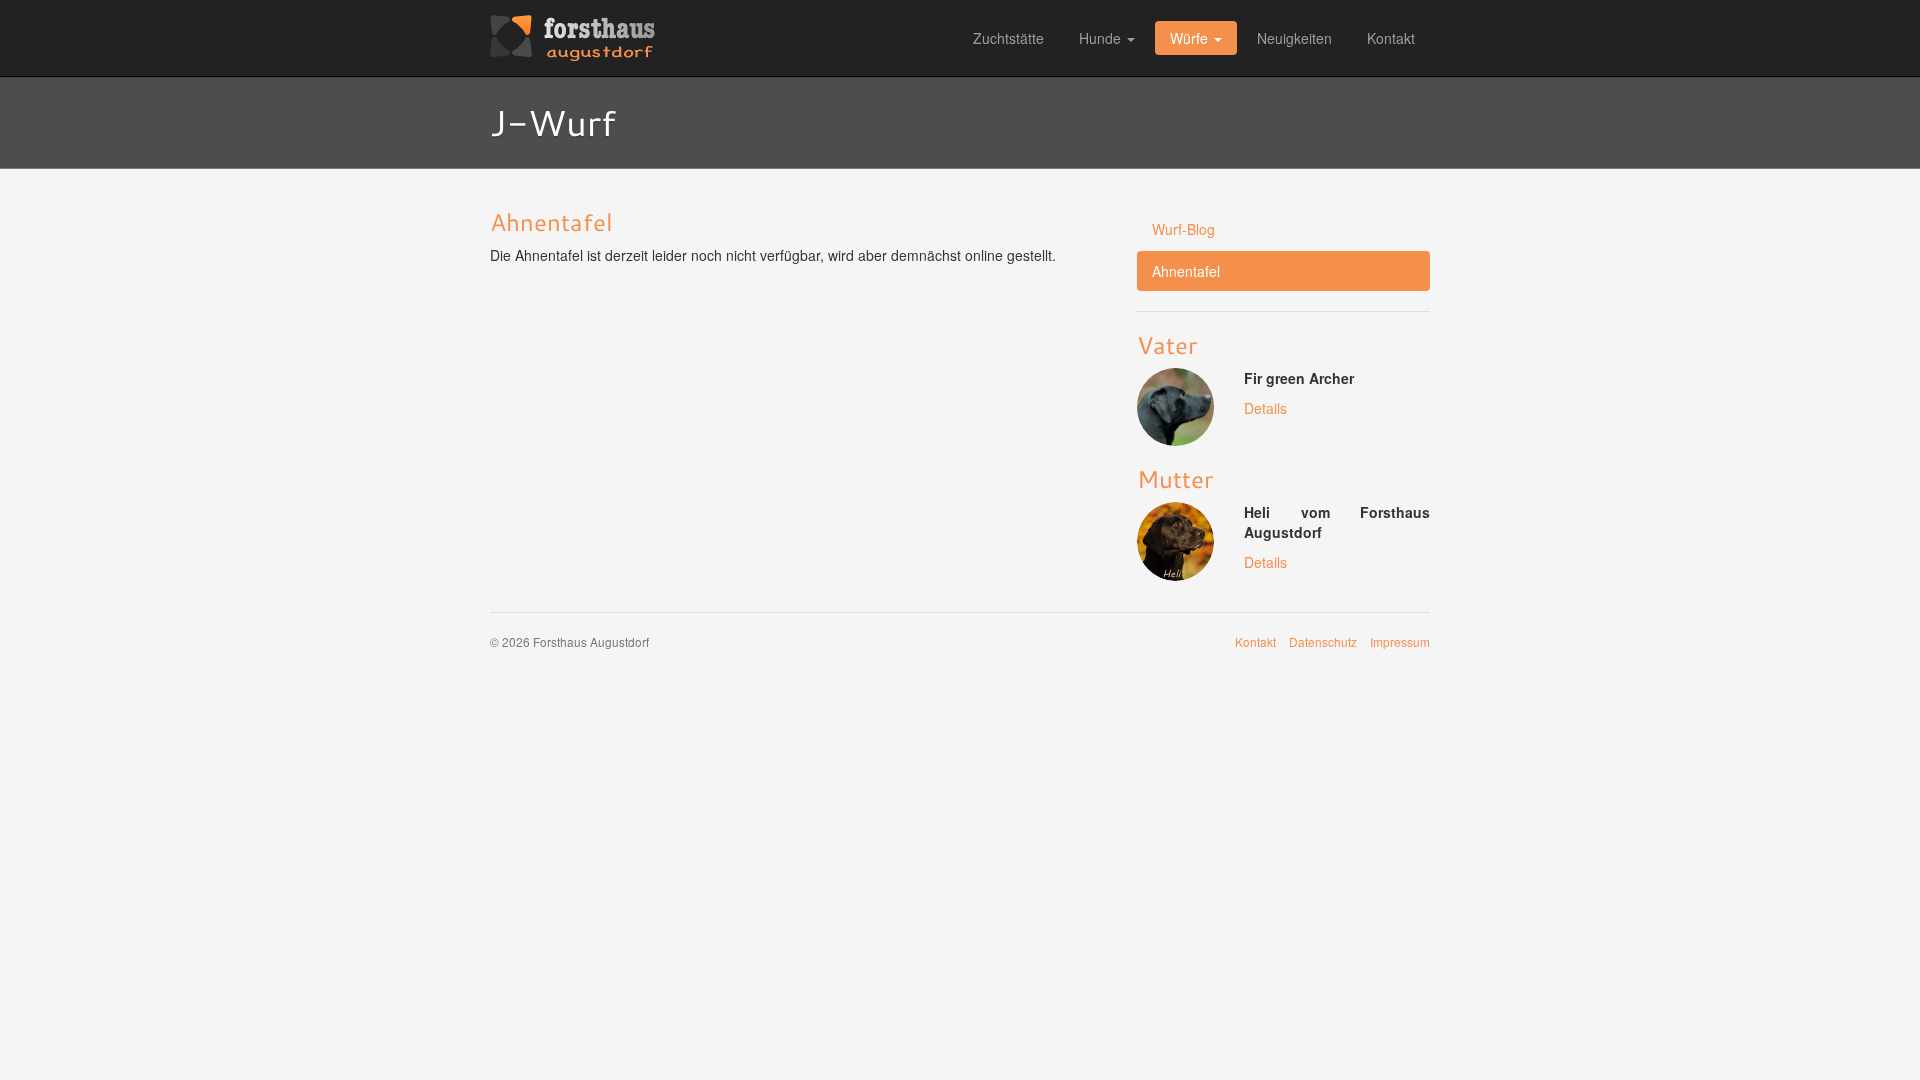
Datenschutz (1323, 641)
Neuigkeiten (1294, 38)
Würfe (1189, 38)
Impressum (1400, 641)
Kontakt (1391, 38)
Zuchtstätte (1008, 38)
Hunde (1100, 38)
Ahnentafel (1186, 271)
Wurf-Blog (1183, 229)
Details (1265, 408)
